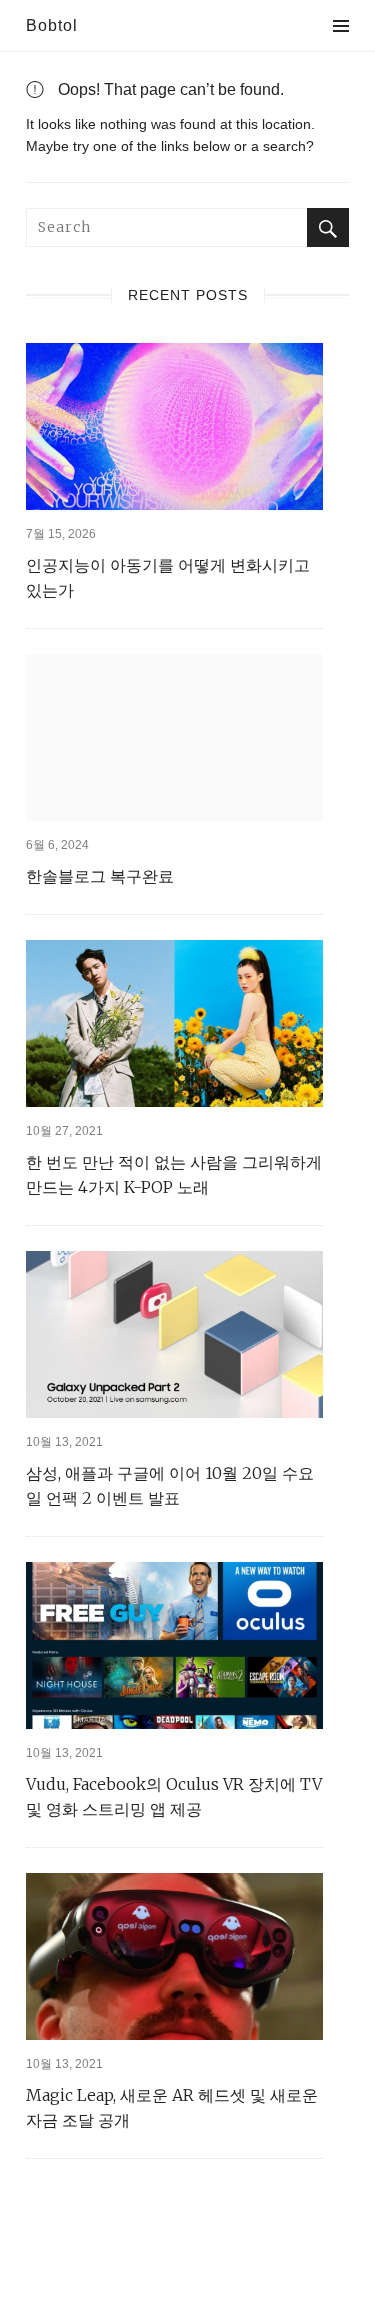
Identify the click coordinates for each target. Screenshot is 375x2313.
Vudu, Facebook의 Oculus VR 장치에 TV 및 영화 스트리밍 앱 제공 (174, 1796)
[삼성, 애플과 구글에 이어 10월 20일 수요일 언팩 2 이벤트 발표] (174, 1334)
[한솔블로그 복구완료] (174, 737)
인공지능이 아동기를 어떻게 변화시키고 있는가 (168, 577)
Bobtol (52, 25)
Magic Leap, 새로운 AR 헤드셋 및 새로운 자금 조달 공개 (172, 2107)
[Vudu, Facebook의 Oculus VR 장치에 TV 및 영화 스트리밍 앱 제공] (174, 1645)
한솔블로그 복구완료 (100, 876)
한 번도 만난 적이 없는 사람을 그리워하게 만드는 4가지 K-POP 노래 (174, 1174)
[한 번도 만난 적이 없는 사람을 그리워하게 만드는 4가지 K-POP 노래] (174, 1023)
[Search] (328, 227)
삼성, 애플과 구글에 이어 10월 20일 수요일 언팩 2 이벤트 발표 (170, 1485)
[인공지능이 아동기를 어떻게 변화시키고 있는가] (174, 426)
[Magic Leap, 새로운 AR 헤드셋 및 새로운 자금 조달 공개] (174, 1956)
